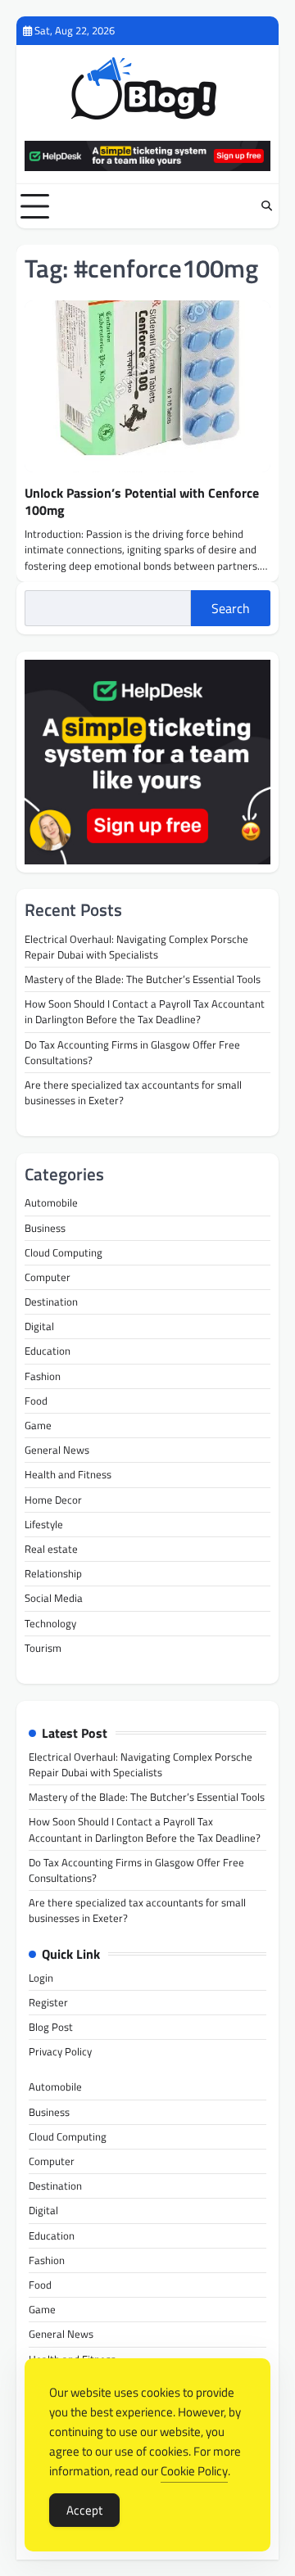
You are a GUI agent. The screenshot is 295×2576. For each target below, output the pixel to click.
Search (231, 608)
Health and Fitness (68, 1474)
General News (57, 1450)
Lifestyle (44, 1524)
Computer (48, 1277)
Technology (50, 1623)
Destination (51, 1302)
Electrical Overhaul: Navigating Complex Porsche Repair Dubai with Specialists (136, 947)
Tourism (43, 1648)
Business (45, 1228)
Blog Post (51, 2027)
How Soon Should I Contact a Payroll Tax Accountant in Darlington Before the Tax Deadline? (145, 1011)
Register (48, 2002)
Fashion (43, 1376)
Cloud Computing (64, 1252)
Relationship (53, 1573)
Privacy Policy (60, 2051)
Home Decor (53, 1500)
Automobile (51, 1202)
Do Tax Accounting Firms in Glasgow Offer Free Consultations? (132, 1052)
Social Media (54, 1598)
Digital (39, 1326)
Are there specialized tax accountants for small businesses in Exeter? (133, 1092)
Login (41, 1978)
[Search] (266, 206)
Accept (84, 2510)
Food (36, 1401)
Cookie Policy (194, 2471)
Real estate (51, 1549)
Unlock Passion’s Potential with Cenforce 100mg (142, 501)
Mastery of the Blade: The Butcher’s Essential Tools (143, 979)
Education (48, 1351)
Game (38, 1425)
